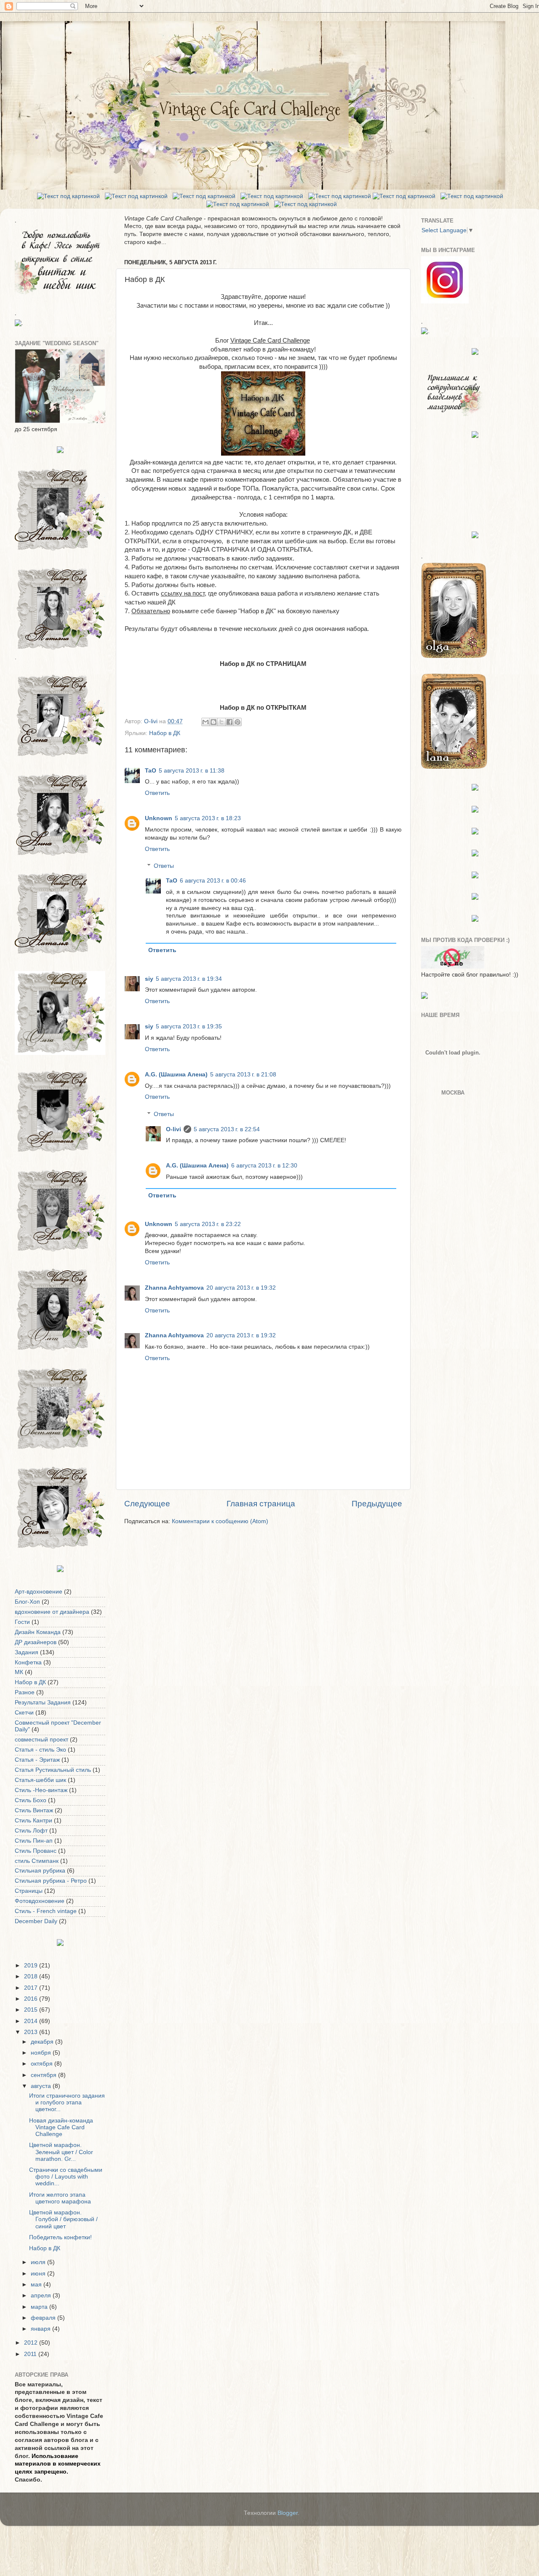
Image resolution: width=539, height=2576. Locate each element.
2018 (32, 1976)
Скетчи (24, 1713)
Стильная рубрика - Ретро (51, 1881)
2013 (32, 2032)
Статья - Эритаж (37, 1760)
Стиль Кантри (33, 1821)
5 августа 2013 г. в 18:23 (208, 818)
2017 (32, 1988)
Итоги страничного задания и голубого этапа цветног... (67, 2102)
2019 (32, 1966)
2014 (32, 2021)
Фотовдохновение (40, 1901)
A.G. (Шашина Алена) (176, 1075)
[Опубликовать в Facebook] (229, 722)
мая (37, 2285)
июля (39, 2262)
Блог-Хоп (27, 1602)
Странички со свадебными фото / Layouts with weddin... (66, 2177)
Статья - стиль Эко (40, 1750)
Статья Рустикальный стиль (53, 1770)
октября (43, 2064)
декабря (43, 2042)
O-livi (173, 1129)
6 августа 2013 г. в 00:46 (213, 881)
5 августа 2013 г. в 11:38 (192, 771)
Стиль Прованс (36, 1851)
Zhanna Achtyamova (174, 1288)
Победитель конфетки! (60, 2237)
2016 (32, 1999)
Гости (22, 1622)
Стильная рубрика (40, 1871)
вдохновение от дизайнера (52, 1612)
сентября (44, 2075)
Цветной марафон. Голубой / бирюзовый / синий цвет (63, 2219)
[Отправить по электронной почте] (205, 722)
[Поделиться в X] (221, 722)
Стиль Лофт (31, 1831)
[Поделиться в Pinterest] (237, 722)
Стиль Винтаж (34, 1810)
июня (39, 2274)
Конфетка (28, 1662)
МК (19, 1672)
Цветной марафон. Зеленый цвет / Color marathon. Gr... (61, 2152)
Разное (25, 1692)
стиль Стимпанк (37, 1861)
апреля (42, 2296)
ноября (42, 2053)
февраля (44, 2318)
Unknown (159, 818)
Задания (27, 1652)
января (41, 2329)
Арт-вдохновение (39, 1592)
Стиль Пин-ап (34, 1841)
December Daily (36, 1921)
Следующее (147, 1504)
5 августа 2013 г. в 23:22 (208, 1224)
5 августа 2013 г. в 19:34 (189, 979)
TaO (151, 771)
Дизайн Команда (38, 1632)
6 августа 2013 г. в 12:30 (264, 1166)
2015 (32, 2010)
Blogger (288, 2513)
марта (40, 2307)
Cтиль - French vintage (46, 1911)
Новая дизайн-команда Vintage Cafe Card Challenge (61, 2127)
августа (42, 2086)
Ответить (157, 793)
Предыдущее (377, 1504)
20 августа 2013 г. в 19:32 (241, 1288)
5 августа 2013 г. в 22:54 (227, 1129)
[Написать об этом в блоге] (213, 722)
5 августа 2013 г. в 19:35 (189, 1026)
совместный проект (41, 1740)
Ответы (164, 866)
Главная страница (261, 1504)
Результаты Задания (43, 1703)
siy (149, 979)
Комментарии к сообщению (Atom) (220, 1521)
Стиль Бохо (31, 1800)
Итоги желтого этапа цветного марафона (60, 2198)
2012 (32, 2343)
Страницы (29, 1891)
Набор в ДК (165, 733)
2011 (31, 2354)
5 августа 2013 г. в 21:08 (243, 1075)
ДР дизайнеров (36, 1642)
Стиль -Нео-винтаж (41, 1790)
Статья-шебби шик (40, 1780)
